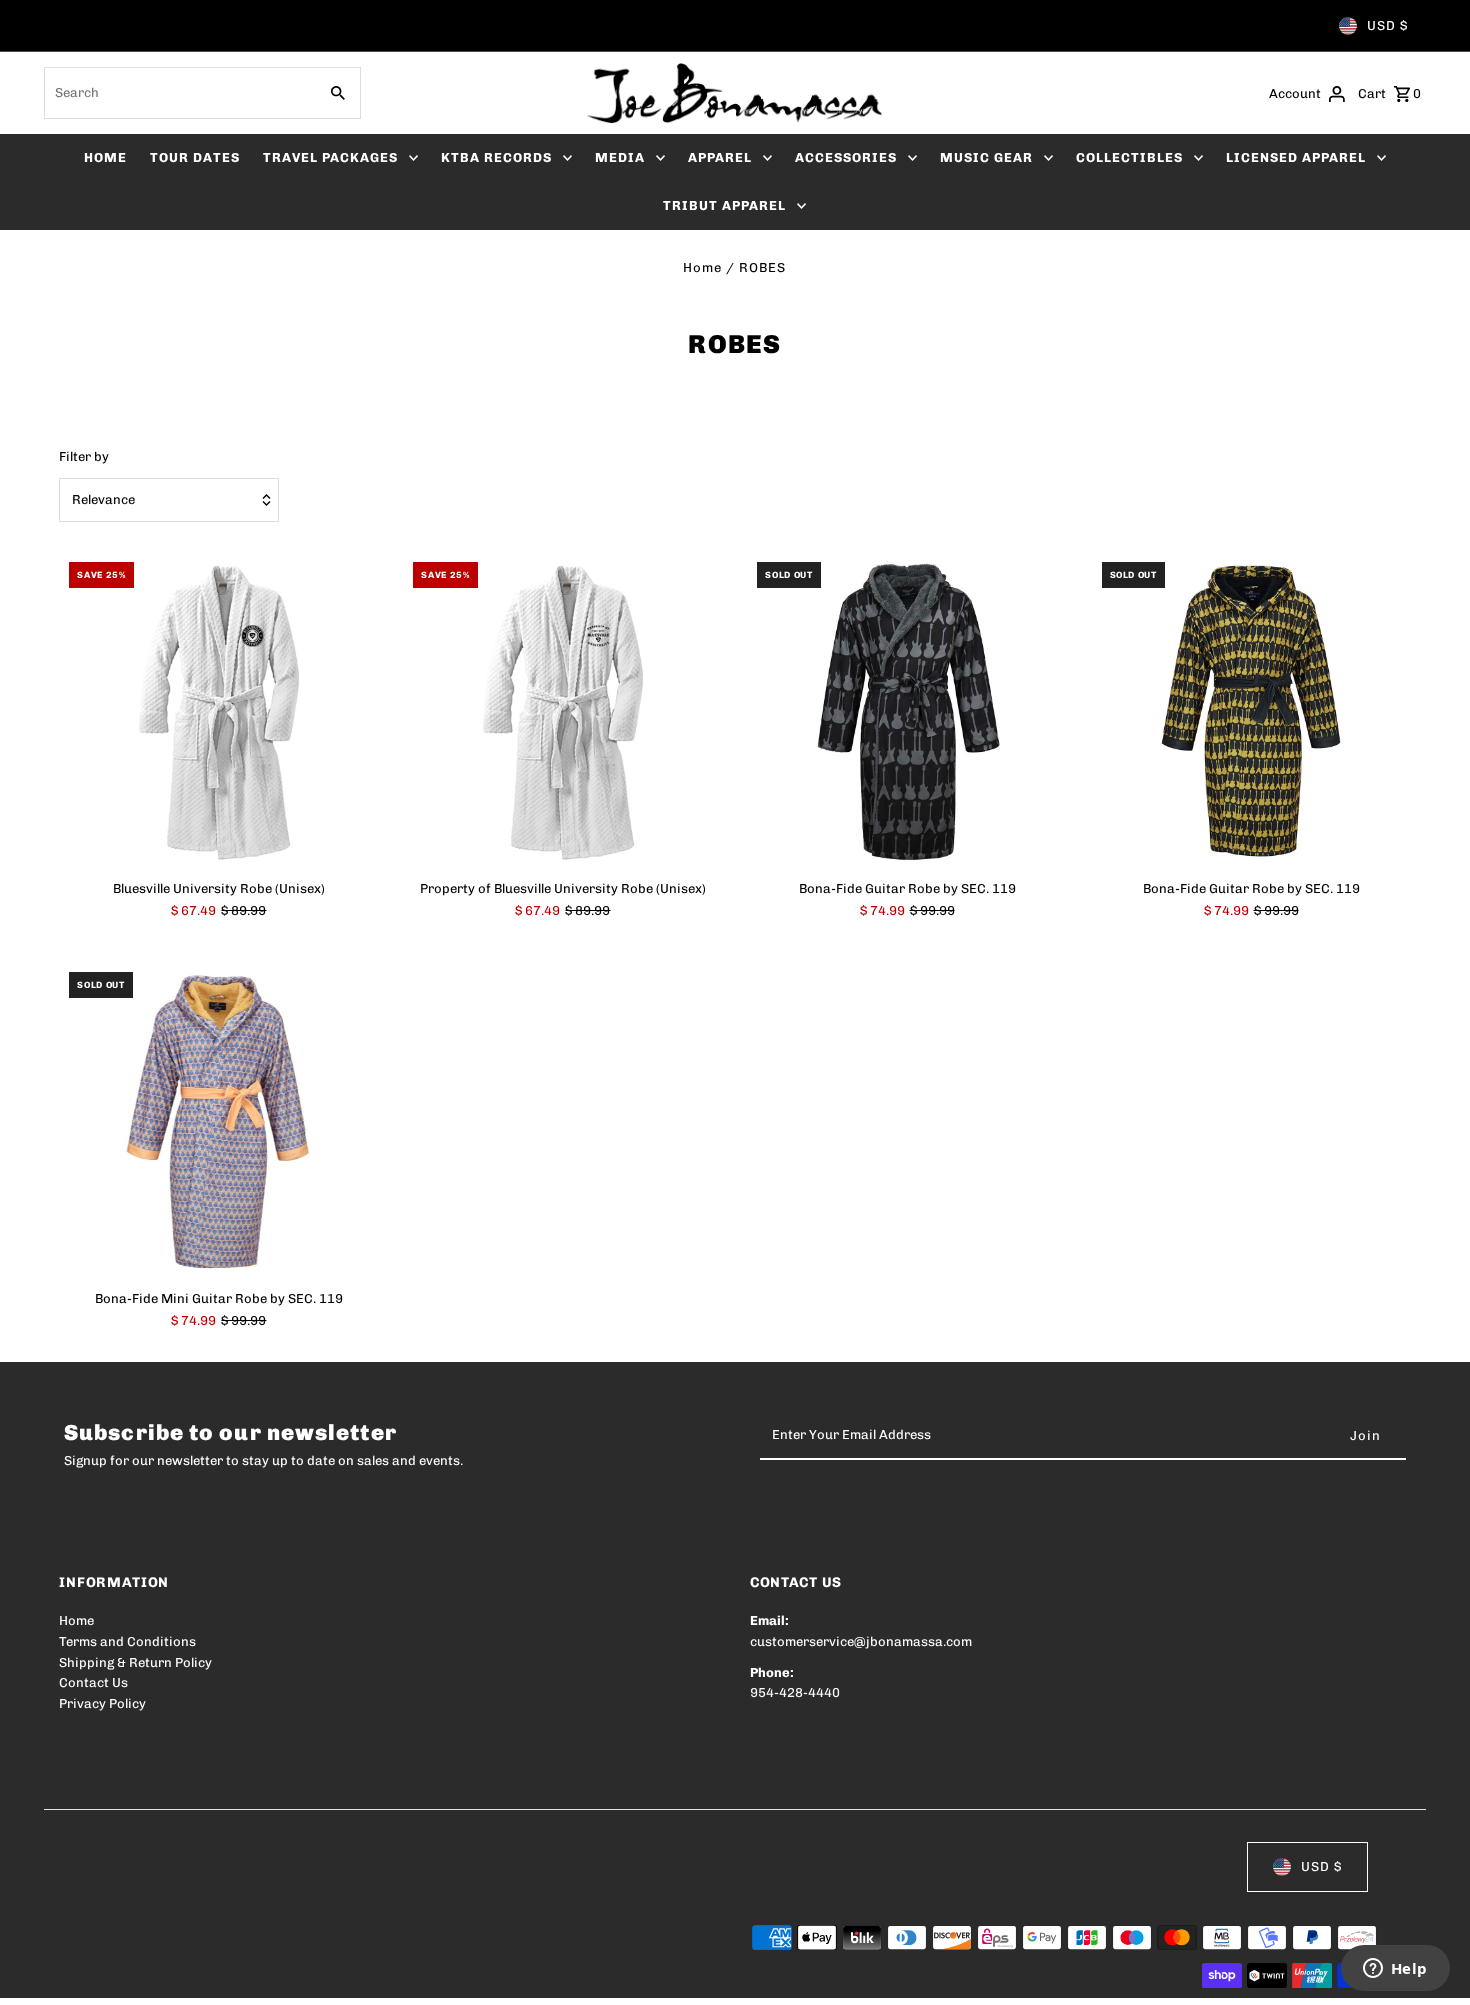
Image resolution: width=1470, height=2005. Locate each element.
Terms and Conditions (127, 1641)
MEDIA (620, 157)
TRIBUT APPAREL (724, 205)
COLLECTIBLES (1129, 157)
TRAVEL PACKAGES (330, 157)
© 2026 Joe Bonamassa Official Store (175, 1976)
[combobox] (178, 93)
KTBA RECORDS (496, 157)
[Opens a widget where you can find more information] (1395, 1970)
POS (314, 1976)
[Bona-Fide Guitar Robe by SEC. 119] (906, 711)
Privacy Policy (102, 1703)
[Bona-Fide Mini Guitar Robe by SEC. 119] (218, 1121)
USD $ (1387, 25)
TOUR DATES (195, 157)
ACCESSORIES (846, 157)
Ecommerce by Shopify (427, 1976)
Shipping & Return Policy (135, 1662)
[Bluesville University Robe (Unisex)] (218, 711)
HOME (105, 157)
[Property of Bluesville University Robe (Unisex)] (562, 711)
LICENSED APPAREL (1296, 157)
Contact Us (93, 1682)
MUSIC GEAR (986, 157)
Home (702, 267)
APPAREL (720, 157)
